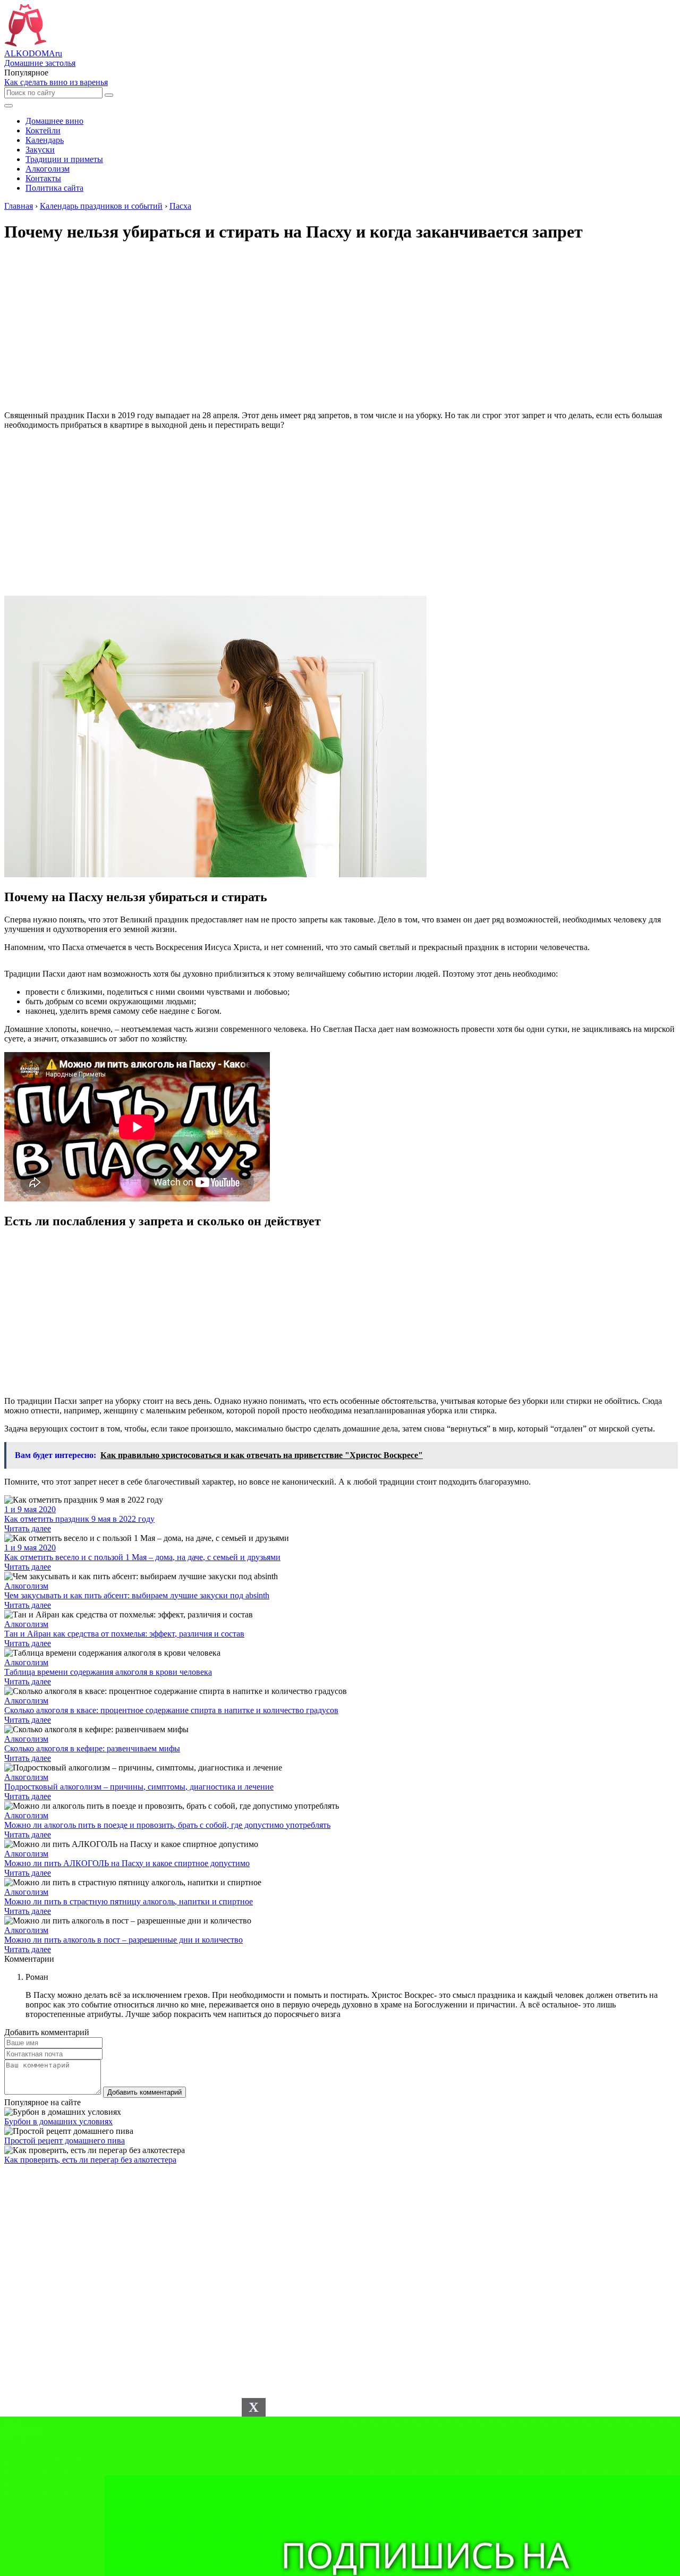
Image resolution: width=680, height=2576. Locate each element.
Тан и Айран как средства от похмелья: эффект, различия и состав (124, 1634)
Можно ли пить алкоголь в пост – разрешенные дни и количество (124, 1940)
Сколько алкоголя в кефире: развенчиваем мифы (92, 1748)
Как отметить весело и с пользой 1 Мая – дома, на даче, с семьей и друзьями (142, 1557)
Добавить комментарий (144, 2092)
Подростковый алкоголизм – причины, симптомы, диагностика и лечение (139, 1787)
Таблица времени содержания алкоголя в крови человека (108, 1672)
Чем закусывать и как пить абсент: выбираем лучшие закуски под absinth (137, 1595)
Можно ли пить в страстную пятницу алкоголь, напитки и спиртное (129, 1901)
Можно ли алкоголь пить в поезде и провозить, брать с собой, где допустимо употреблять (167, 1825)
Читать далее (28, 1528)
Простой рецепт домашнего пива (65, 2141)
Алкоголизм (26, 1586)
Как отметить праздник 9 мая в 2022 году (79, 1519)
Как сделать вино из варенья (56, 82)
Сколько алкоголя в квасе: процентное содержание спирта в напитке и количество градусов (171, 1710)
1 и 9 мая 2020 (30, 1509)
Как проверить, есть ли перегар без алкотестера (90, 2160)
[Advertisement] (340, 513)
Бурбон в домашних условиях (58, 2121)
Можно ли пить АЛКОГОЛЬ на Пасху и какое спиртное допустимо (127, 1863)
